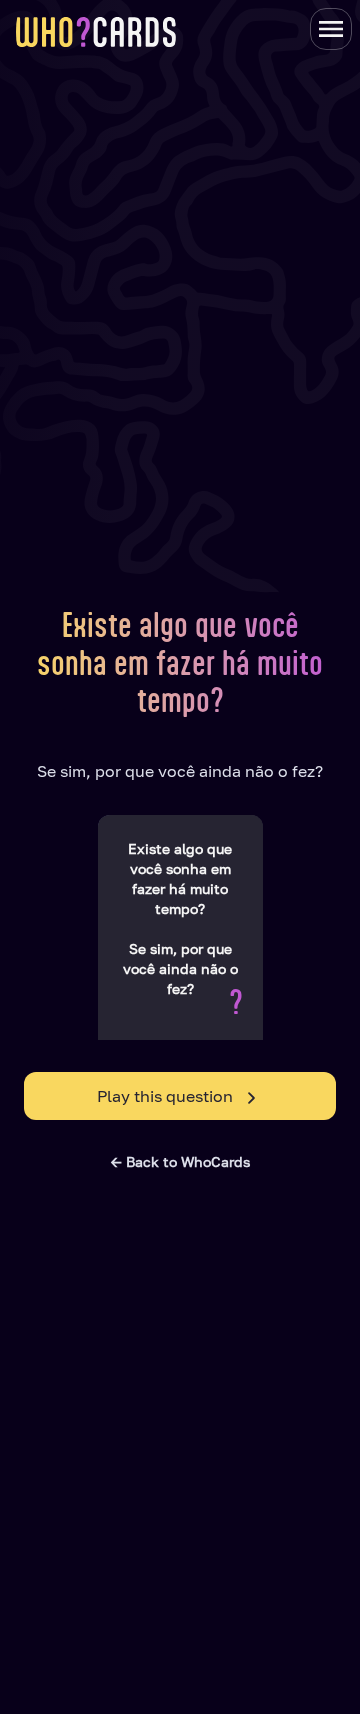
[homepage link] (96, 32)
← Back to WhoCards (180, 1161)
